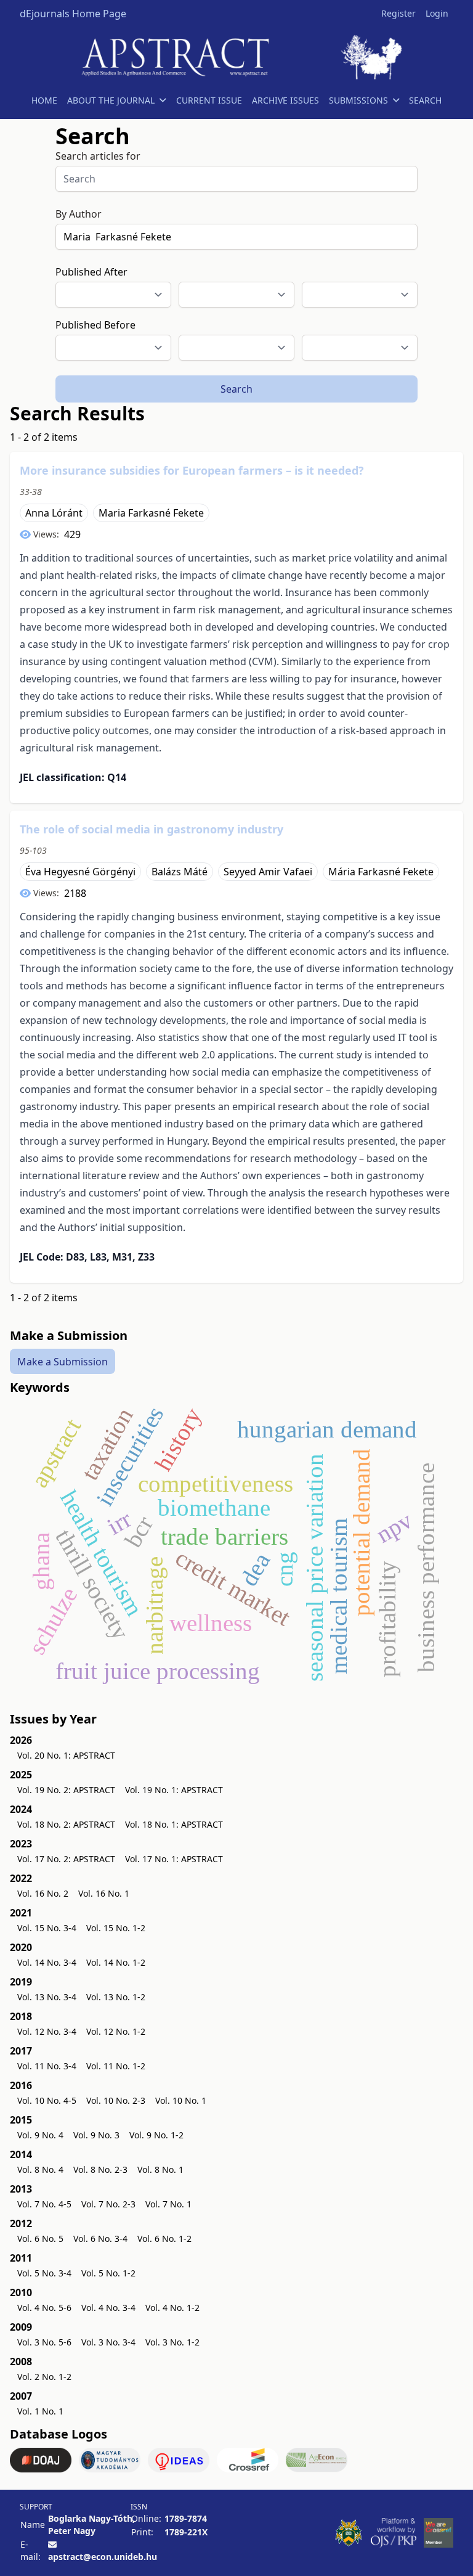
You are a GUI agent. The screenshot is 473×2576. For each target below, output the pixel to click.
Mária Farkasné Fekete (381, 872)
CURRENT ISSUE (209, 100)
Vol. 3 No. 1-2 (172, 2342)
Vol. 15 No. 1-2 (116, 1928)
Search (236, 389)
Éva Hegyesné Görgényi (80, 872)
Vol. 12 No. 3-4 (47, 2031)
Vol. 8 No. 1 (160, 2169)
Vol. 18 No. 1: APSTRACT (174, 1824)
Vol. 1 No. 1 (40, 2411)
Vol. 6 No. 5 (40, 2239)
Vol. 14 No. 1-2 (116, 1962)
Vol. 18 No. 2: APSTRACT (66, 1824)
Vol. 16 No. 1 (104, 1893)
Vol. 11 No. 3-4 (47, 2066)
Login (437, 13)
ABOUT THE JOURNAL (111, 100)
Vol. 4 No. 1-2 (172, 2308)
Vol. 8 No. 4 (40, 2169)
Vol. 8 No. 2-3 (100, 2169)
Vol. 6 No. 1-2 (164, 2239)
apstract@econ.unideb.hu (103, 2557)
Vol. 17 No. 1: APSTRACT (174, 1859)
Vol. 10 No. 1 (181, 2100)
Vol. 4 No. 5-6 (44, 2308)
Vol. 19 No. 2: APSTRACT (66, 1790)
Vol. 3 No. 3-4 (108, 2342)
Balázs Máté (180, 872)
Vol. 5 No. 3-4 (44, 2273)
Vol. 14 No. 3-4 (47, 1962)
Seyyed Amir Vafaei (268, 872)
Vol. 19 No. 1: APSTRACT (174, 1790)
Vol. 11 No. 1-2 (116, 2066)
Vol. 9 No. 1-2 (156, 2135)
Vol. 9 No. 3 (96, 2135)
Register (398, 13)
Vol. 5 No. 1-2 (108, 2273)
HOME (44, 100)
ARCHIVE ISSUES (285, 100)
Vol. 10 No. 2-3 (116, 2100)
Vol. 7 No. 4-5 (44, 2204)
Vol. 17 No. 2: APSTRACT (66, 1859)
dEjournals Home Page (73, 14)
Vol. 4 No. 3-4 (108, 2308)
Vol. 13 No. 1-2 (116, 1997)
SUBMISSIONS (358, 100)
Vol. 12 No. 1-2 (116, 2031)
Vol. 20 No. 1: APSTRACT (66, 1755)
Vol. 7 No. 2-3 (108, 2204)
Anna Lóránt (54, 513)
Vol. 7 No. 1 (168, 2204)
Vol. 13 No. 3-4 (47, 1997)
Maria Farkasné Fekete (151, 513)
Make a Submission (63, 1362)
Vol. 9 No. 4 (40, 2135)
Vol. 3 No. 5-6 (44, 2342)
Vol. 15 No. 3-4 (47, 1928)
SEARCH (425, 100)
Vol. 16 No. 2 (43, 1893)
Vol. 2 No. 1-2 (44, 2377)
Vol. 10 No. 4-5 (47, 2100)
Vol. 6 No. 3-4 (100, 2239)
